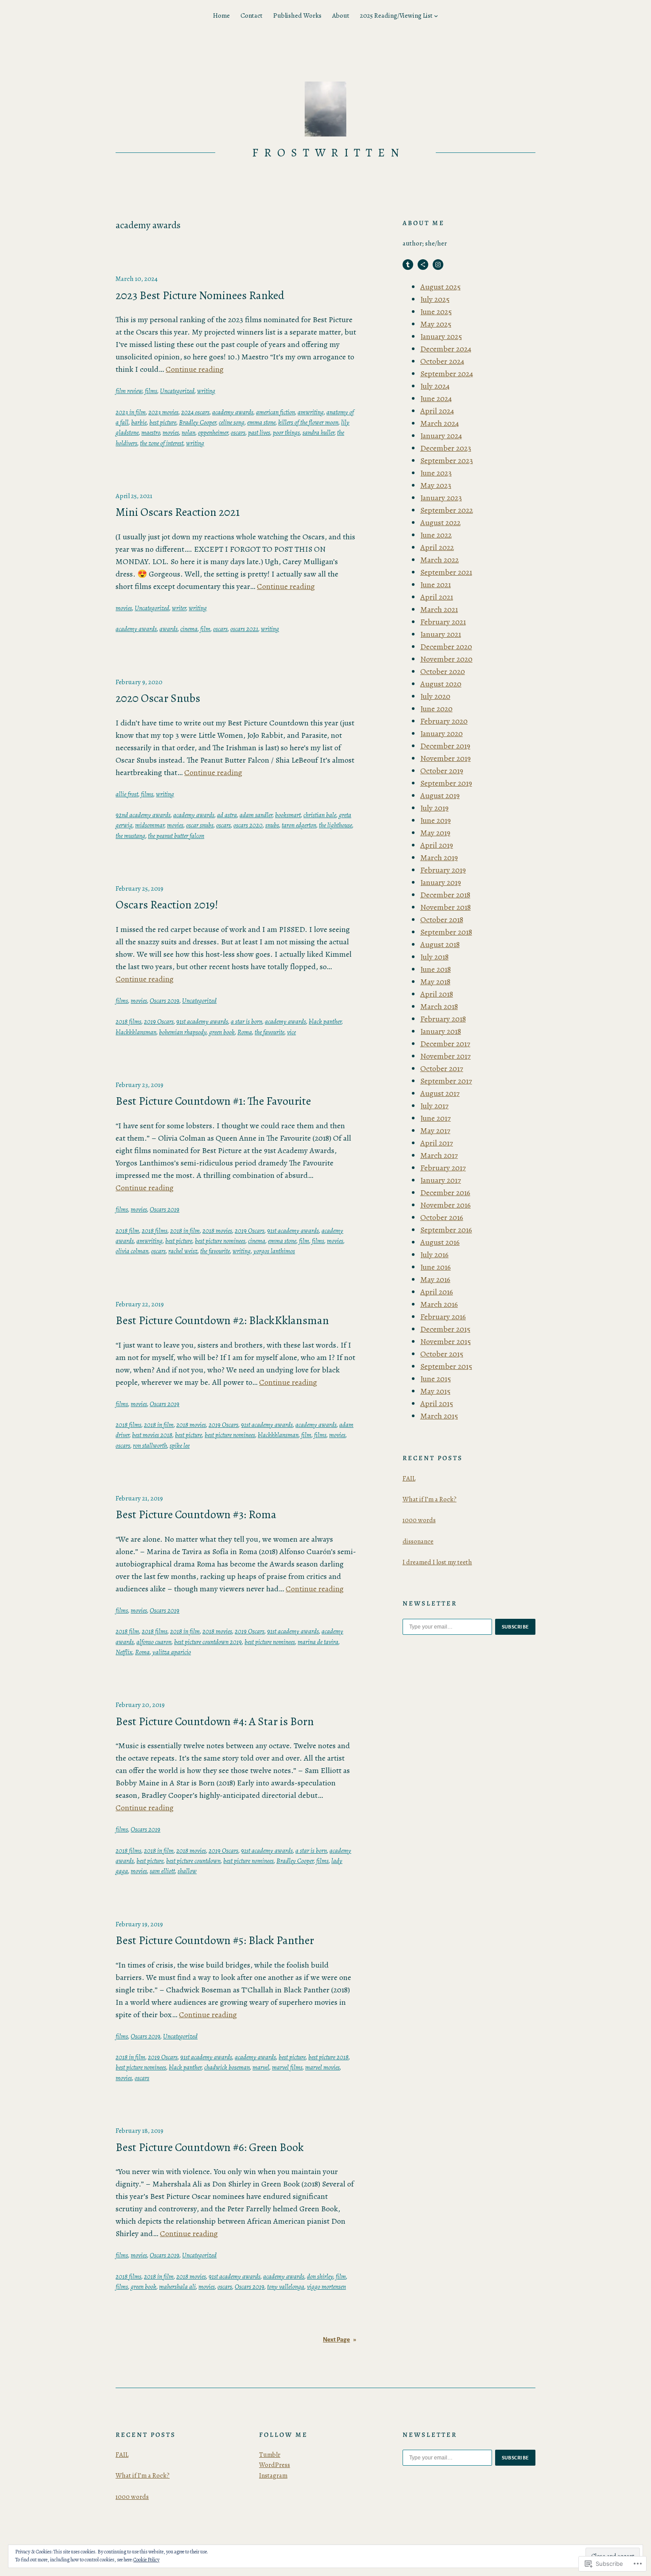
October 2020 (443, 671)
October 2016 (442, 1217)
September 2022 (447, 510)
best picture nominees (220, 1241)
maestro (151, 433)
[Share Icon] (423, 265)
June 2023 (436, 473)
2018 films (128, 1021)
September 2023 (447, 460)
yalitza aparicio (172, 1652)
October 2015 (442, 1354)
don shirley (320, 2276)
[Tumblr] (408, 265)
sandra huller (318, 433)
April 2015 (437, 1403)
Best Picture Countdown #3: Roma (196, 1515)
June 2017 (436, 1118)
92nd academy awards (143, 815)
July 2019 (434, 808)
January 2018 (441, 1031)
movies (171, 433)
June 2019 (436, 820)
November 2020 (446, 659)
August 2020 (441, 684)
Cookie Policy (146, 2560)
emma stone (261, 422)
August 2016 (440, 1242)
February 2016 (443, 1317)
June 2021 (436, 585)
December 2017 (445, 1044)
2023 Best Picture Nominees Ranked (200, 296)
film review (129, 391)
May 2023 (436, 485)
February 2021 (443, 622)
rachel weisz (183, 1251)
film (205, 629)
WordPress (275, 2465)
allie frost (127, 794)
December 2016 (445, 1193)
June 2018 (436, 969)
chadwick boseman (227, 2067)
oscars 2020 (248, 825)
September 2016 (446, 1230)
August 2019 (440, 795)
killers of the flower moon (308, 422)
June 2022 (436, 535)
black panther (325, 1021)
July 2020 (435, 696)
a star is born (246, 1021)
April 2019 (437, 845)
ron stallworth (150, 1446)
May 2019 (435, 833)
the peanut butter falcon (176, 836)
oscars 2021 (244, 629)
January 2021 (441, 634)
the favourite (269, 1032)
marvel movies (322, 2067)
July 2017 (434, 1106)
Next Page (339, 2340)
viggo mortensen (326, 2287)
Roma (245, 1032)
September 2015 (446, 1366)
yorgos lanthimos (274, 1251)
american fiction (275, 412)
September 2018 (446, 932)
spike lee (180, 1446)
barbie (139, 422)
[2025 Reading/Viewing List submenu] (436, 16)
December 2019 (445, 746)
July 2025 (435, 299)
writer (179, 608)
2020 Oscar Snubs (158, 698)
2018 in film (185, 1231)
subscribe (515, 1627)
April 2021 (437, 597)
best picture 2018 (328, 2057)
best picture (163, 422)
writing (206, 391)
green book (222, 1032)
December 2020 (446, 647)
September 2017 (446, 1081)
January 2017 (441, 1180)
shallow (187, 1871)
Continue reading (195, 369)
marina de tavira (318, 1642)
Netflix (124, 1652)
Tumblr (270, 2455)
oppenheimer (213, 433)
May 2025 (436, 324)
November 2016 (446, 1205)
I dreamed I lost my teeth (437, 1562)
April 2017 (437, 1143)
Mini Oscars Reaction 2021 (178, 512)
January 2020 (442, 733)
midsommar (150, 825)
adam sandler (256, 815)
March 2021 (439, 609)
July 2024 (435, 386)
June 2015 (436, 1379)
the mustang (130, 836)
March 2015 (439, 1416)
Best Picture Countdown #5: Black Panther (215, 1941)
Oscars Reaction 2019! (167, 905)
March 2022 (440, 560)
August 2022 (440, 522)
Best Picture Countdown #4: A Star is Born (215, 1722)
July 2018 (434, 957)
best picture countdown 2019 (208, 1642)
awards (169, 629)
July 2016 (434, 1255)
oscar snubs (200, 825)
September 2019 (446, 783)
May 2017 (435, 1130)
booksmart (288, 815)
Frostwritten (329, 153)
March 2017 (439, 1155)
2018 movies (217, 1231)
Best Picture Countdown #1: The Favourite (213, 1101)
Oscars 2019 (165, 1001)
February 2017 (443, 1168)
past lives (259, 433)
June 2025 (436, 312)
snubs (272, 825)
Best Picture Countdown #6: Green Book (210, 2147)
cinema (189, 629)
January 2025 (441, 336)
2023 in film (131, 412)
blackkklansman (136, 1032)
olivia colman (132, 1251)
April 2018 (437, 994)
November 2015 (446, 1341)
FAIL (409, 1478)
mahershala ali (177, 2287)
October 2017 (442, 1068)
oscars (238, 433)
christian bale (320, 815)
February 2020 (444, 721)
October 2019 (442, 771)
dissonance (418, 1541)
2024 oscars (195, 412)
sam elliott (162, 1871)
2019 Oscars (159, 1021)
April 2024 (437, 411)
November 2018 (446, 907)
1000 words (419, 1520)
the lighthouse (335, 825)
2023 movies (163, 412)
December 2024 (446, 349)
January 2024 (441, 436)
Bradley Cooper (198, 422)
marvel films (287, 2067)
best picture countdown (193, 1861)
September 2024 (447, 374)
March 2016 (439, 1304)
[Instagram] (438, 265)
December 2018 (445, 895)
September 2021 (446, 572)
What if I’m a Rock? (430, 1499)
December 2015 (445, 1329)
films (151, 391)
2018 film (127, 1231)
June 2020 (436, 709)
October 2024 (442, 361)
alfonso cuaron (154, 1642)
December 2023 (446, 448)
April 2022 (437, 547)
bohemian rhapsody (183, 1032)
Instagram (273, 2475)
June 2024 (436, 398)
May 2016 (435, 1279)
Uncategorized (177, 391)
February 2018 (443, 1019)
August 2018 (440, 944)
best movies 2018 (152, 1435)
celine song (232, 422)
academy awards (233, 412)
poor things (286, 433)
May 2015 (435, 1391)
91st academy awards (202, 1021)
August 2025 (440, 287)
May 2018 (435, 982)
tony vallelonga (286, 2287)
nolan (188, 433)
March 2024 (440, 423)
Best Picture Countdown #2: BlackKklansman (222, 1321)
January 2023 (441, 498)
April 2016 (437, 1292)
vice (291, 1032)
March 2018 (439, 1006)
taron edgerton (299, 825)
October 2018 (442, 920)
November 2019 (446, 758)
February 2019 (443, 870)
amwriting (311, 412)
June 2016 (436, 1267)
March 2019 (439, 857)
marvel (261, 2067)
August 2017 (440, 1093)
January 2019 (441, 882)
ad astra (227, 815)
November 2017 (446, 1056)
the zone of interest (162, 443)
